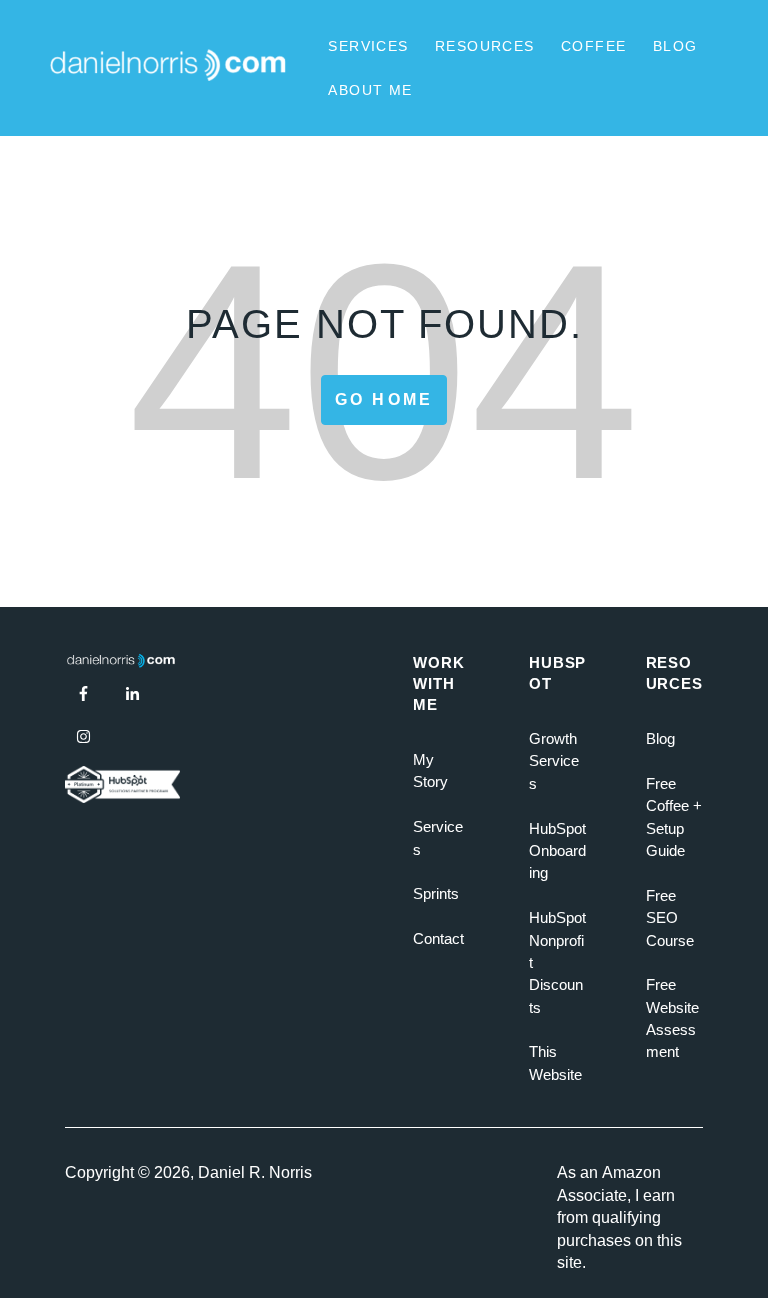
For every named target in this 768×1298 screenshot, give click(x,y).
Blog (675, 46)
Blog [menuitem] (660, 738)
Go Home (384, 399)
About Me (370, 90)
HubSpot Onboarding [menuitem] (557, 851)
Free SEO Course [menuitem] (670, 918)
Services (368, 46)
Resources (485, 46)
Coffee (593, 46)
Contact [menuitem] (438, 938)
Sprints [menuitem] (436, 893)
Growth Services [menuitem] (554, 761)
